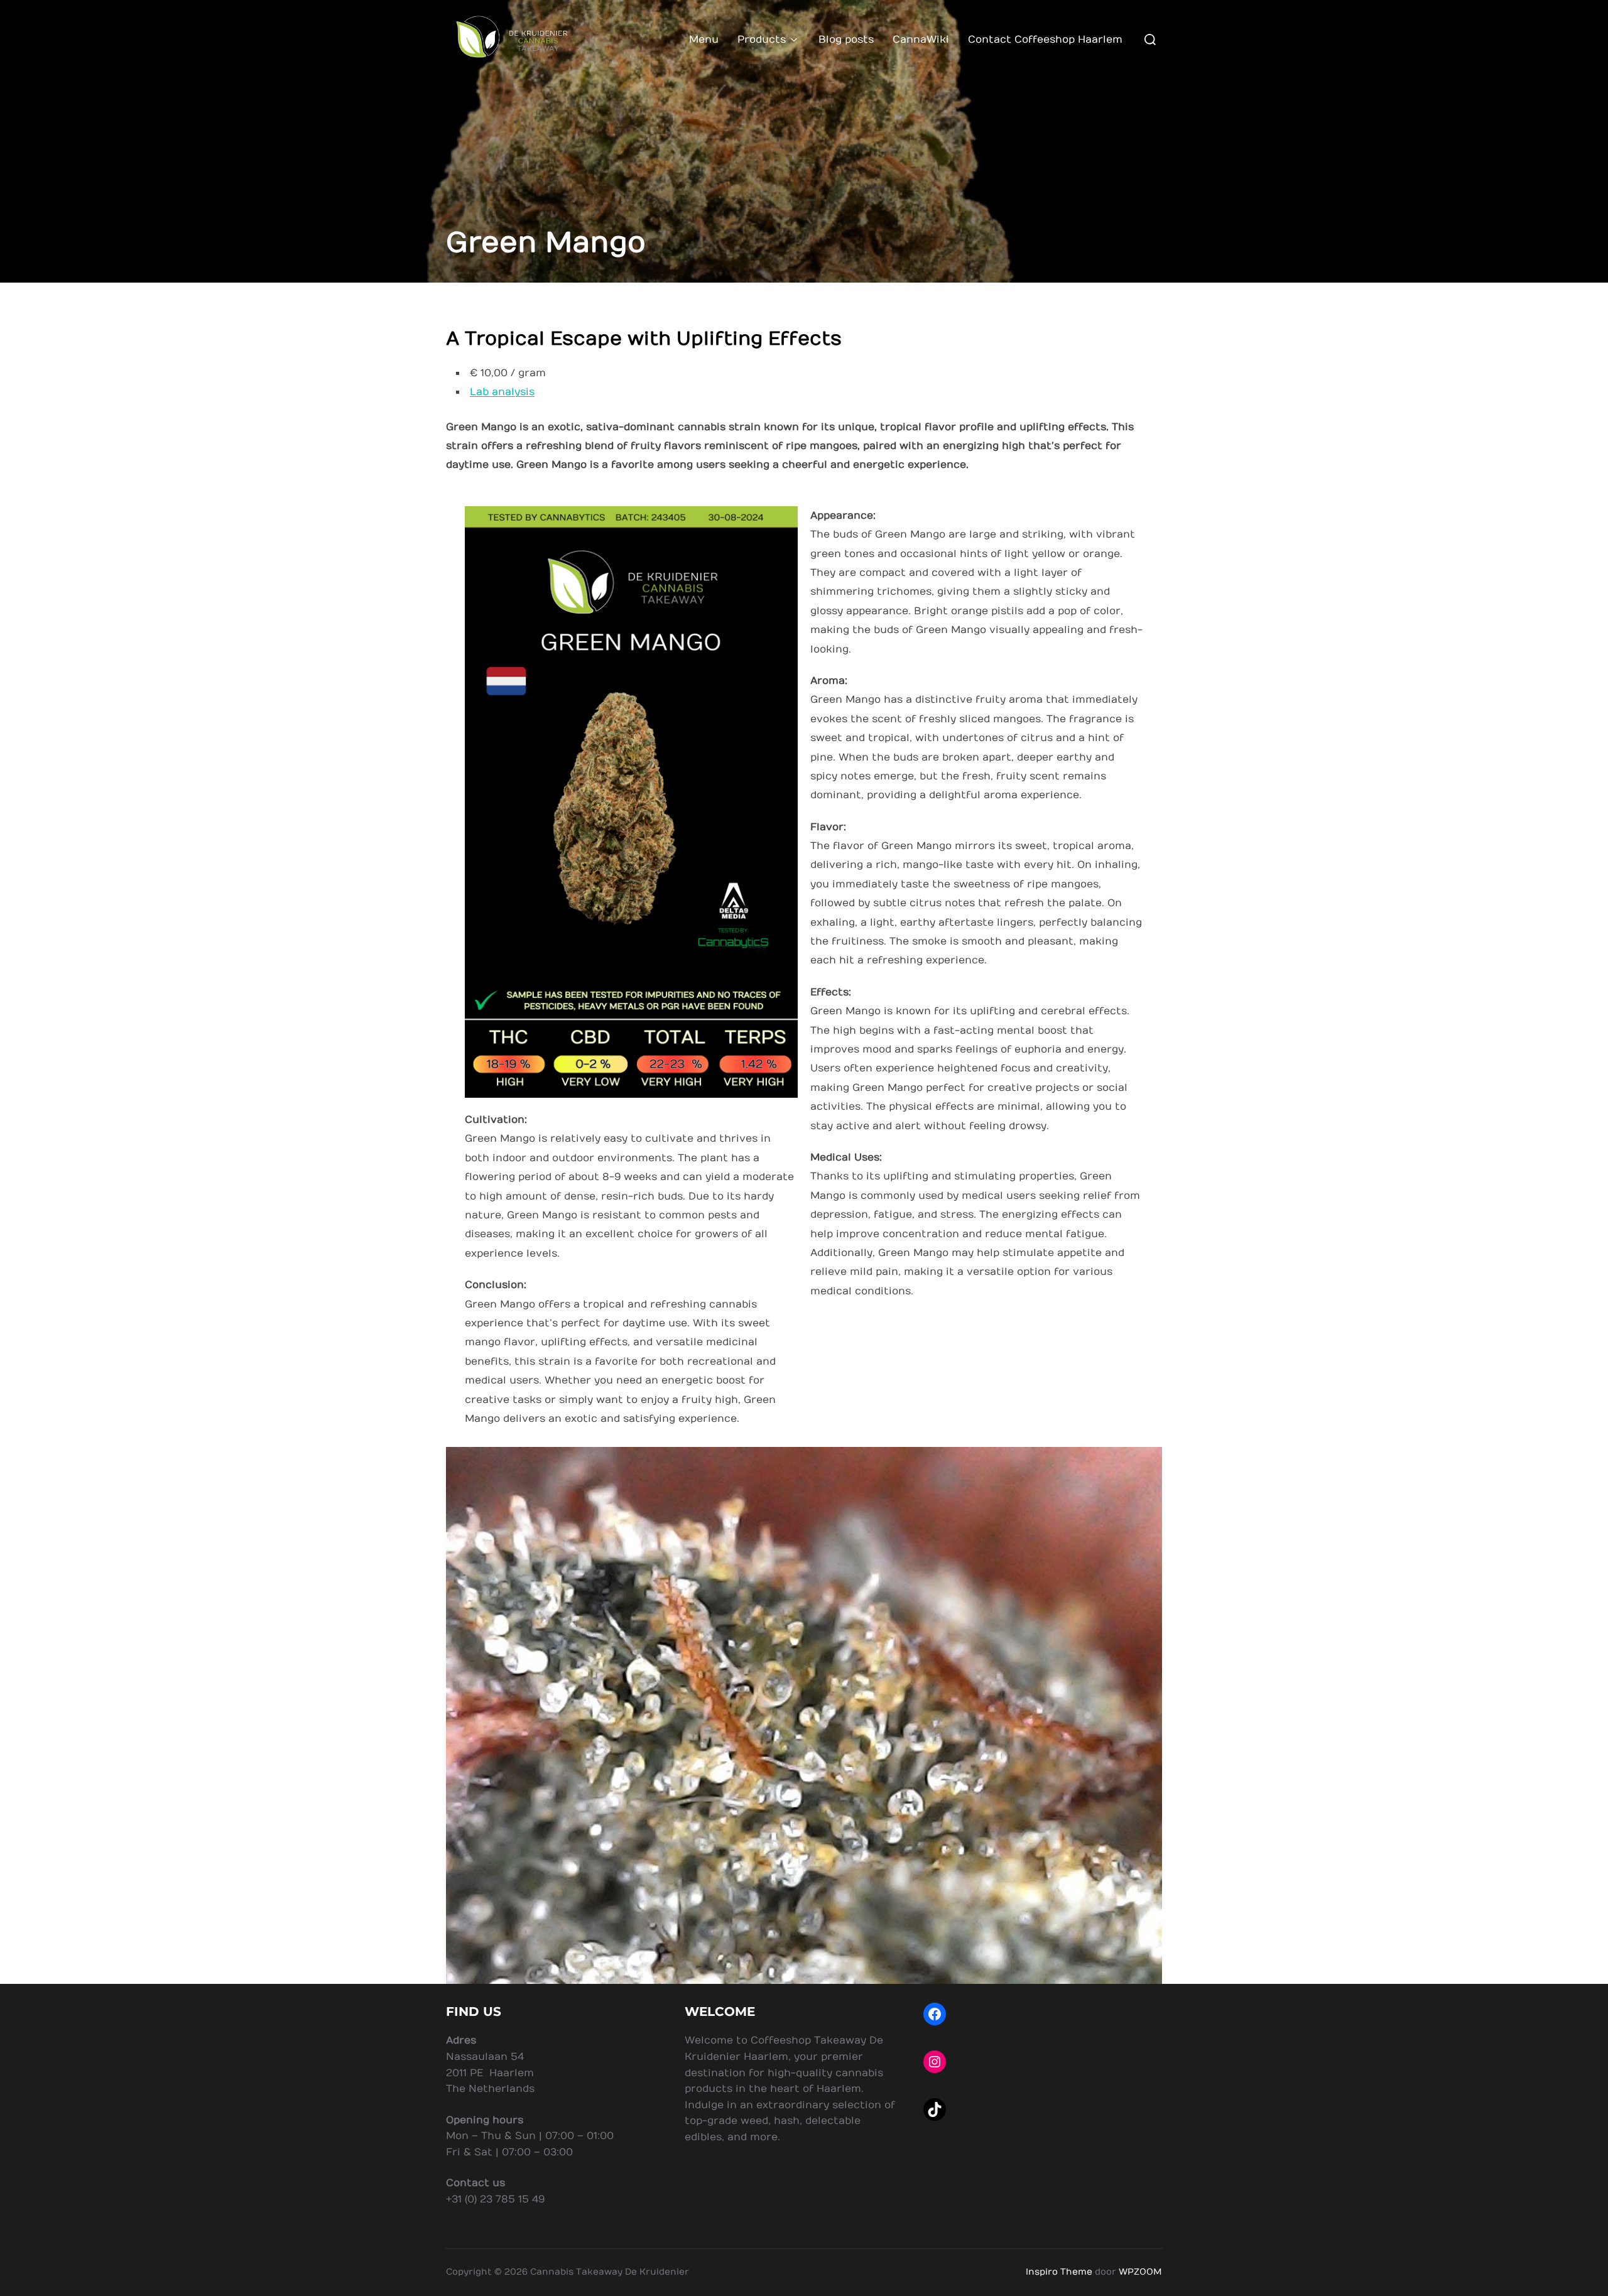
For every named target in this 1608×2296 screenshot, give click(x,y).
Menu (704, 40)
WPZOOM (1140, 2272)
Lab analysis (502, 392)
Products (762, 40)
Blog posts (846, 40)
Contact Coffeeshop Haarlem (1045, 40)
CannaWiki (921, 40)
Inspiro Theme (1059, 2272)
